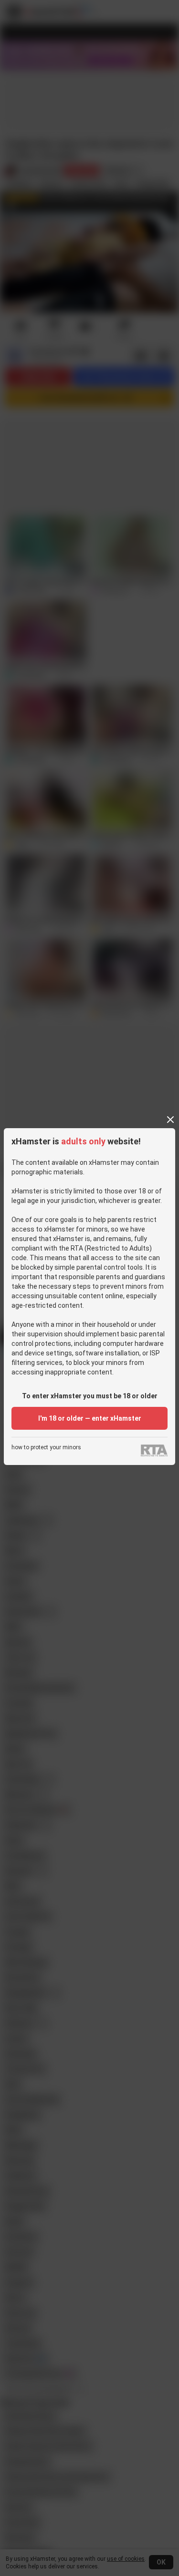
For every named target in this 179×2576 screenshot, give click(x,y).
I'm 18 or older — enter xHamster (90, 1418)
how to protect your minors (46, 1448)
